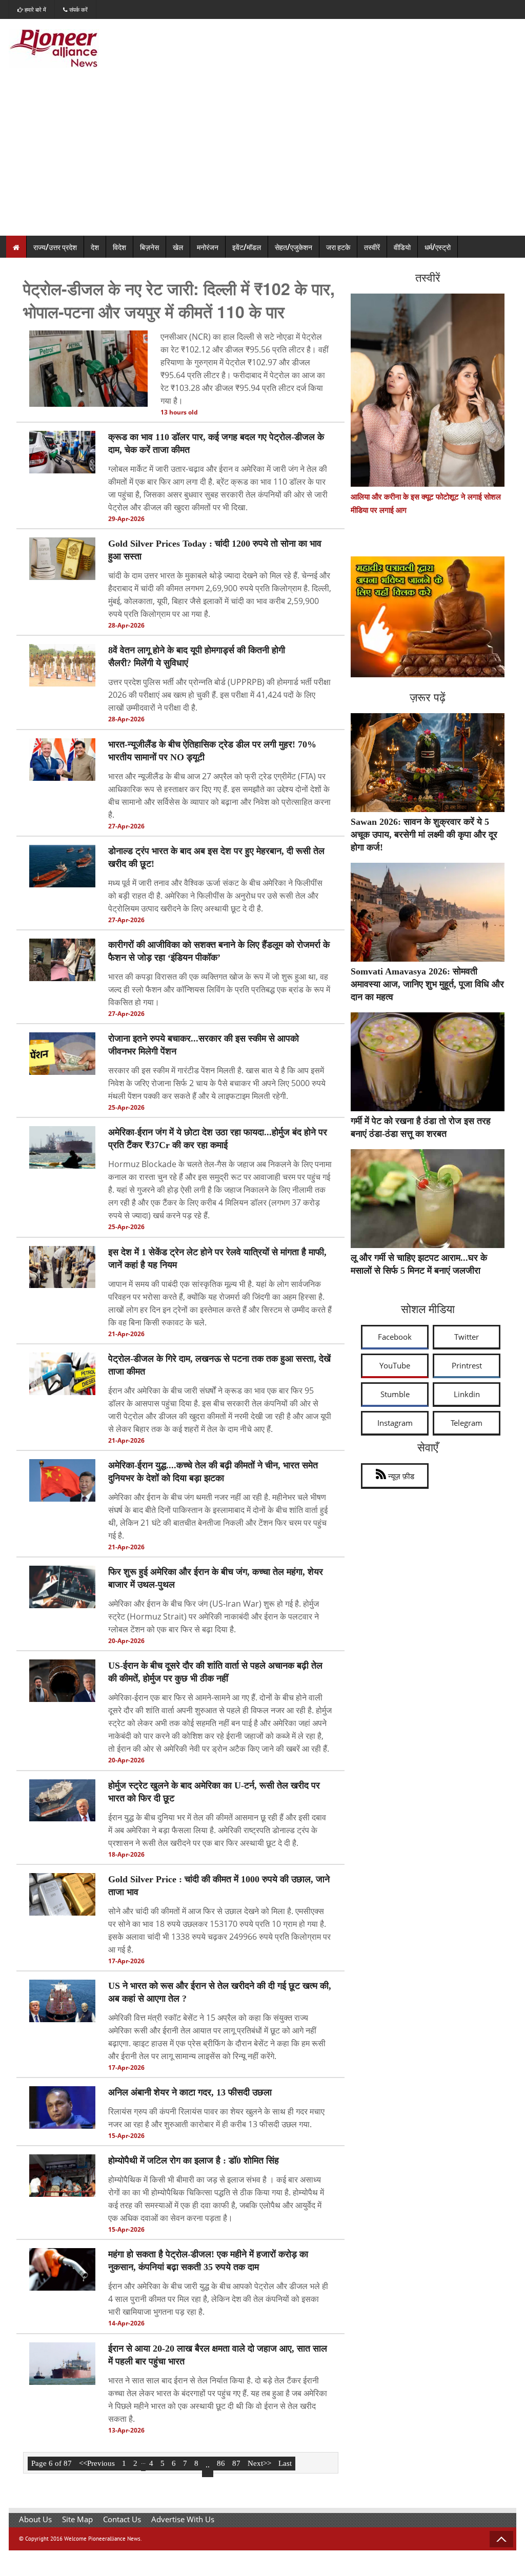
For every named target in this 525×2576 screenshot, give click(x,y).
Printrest (467, 1365)
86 (221, 2463)
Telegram (467, 1423)
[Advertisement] (262, 159)
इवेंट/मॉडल (247, 247)
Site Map (77, 2519)
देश (95, 247)
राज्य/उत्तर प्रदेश (55, 247)
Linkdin (467, 1394)
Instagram (395, 1423)
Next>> (259, 2463)
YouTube (395, 1365)
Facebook (395, 1337)
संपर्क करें (78, 9)
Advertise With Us (183, 2519)
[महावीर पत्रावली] (428, 674)
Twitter (467, 1337)
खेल (178, 247)
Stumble (395, 1394)
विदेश (119, 247)
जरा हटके (338, 247)
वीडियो (402, 247)
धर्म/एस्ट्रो (438, 247)
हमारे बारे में (35, 9)
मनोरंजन (208, 247)
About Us (35, 2519)
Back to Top (501, 2539)
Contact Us (122, 2519)
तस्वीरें (372, 247)
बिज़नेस (149, 247)
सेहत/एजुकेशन (294, 247)
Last (285, 2463)
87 (236, 2463)
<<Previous (97, 2463)
